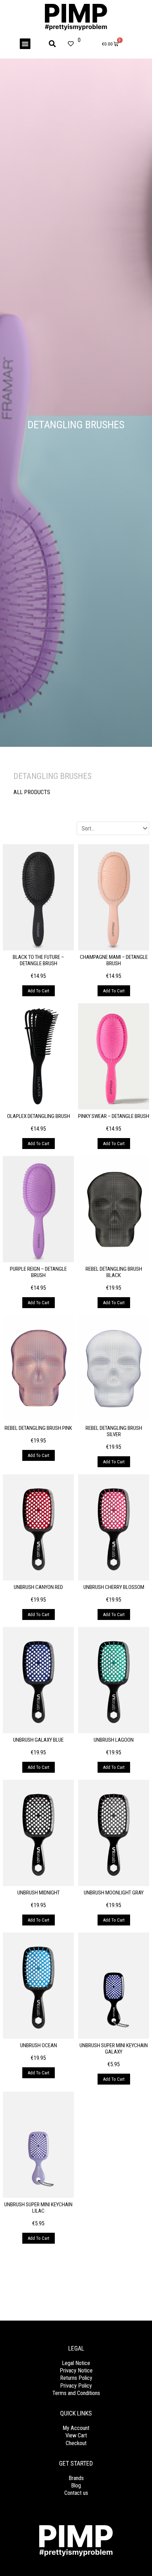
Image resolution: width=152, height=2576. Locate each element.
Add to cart (39, 991)
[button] (25, 44)
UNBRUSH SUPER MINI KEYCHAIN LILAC (38, 2208)
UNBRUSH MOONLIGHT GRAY (114, 1893)
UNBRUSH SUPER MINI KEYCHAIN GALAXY (114, 2049)
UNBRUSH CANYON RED (38, 1587)
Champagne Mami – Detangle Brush (114, 960)
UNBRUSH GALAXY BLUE (38, 1740)
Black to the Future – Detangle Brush (38, 960)
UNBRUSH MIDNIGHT (39, 1893)
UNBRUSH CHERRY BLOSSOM (114, 1587)
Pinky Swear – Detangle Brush (114, 1116)
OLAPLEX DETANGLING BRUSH (39, 1116)
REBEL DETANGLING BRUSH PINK (38, 1428)
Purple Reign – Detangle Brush (38, 1272)
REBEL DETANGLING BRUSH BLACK (114, 1272)
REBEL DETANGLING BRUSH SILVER (114, 1431)
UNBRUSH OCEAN (39, 2045)
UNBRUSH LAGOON (114, 1740)
